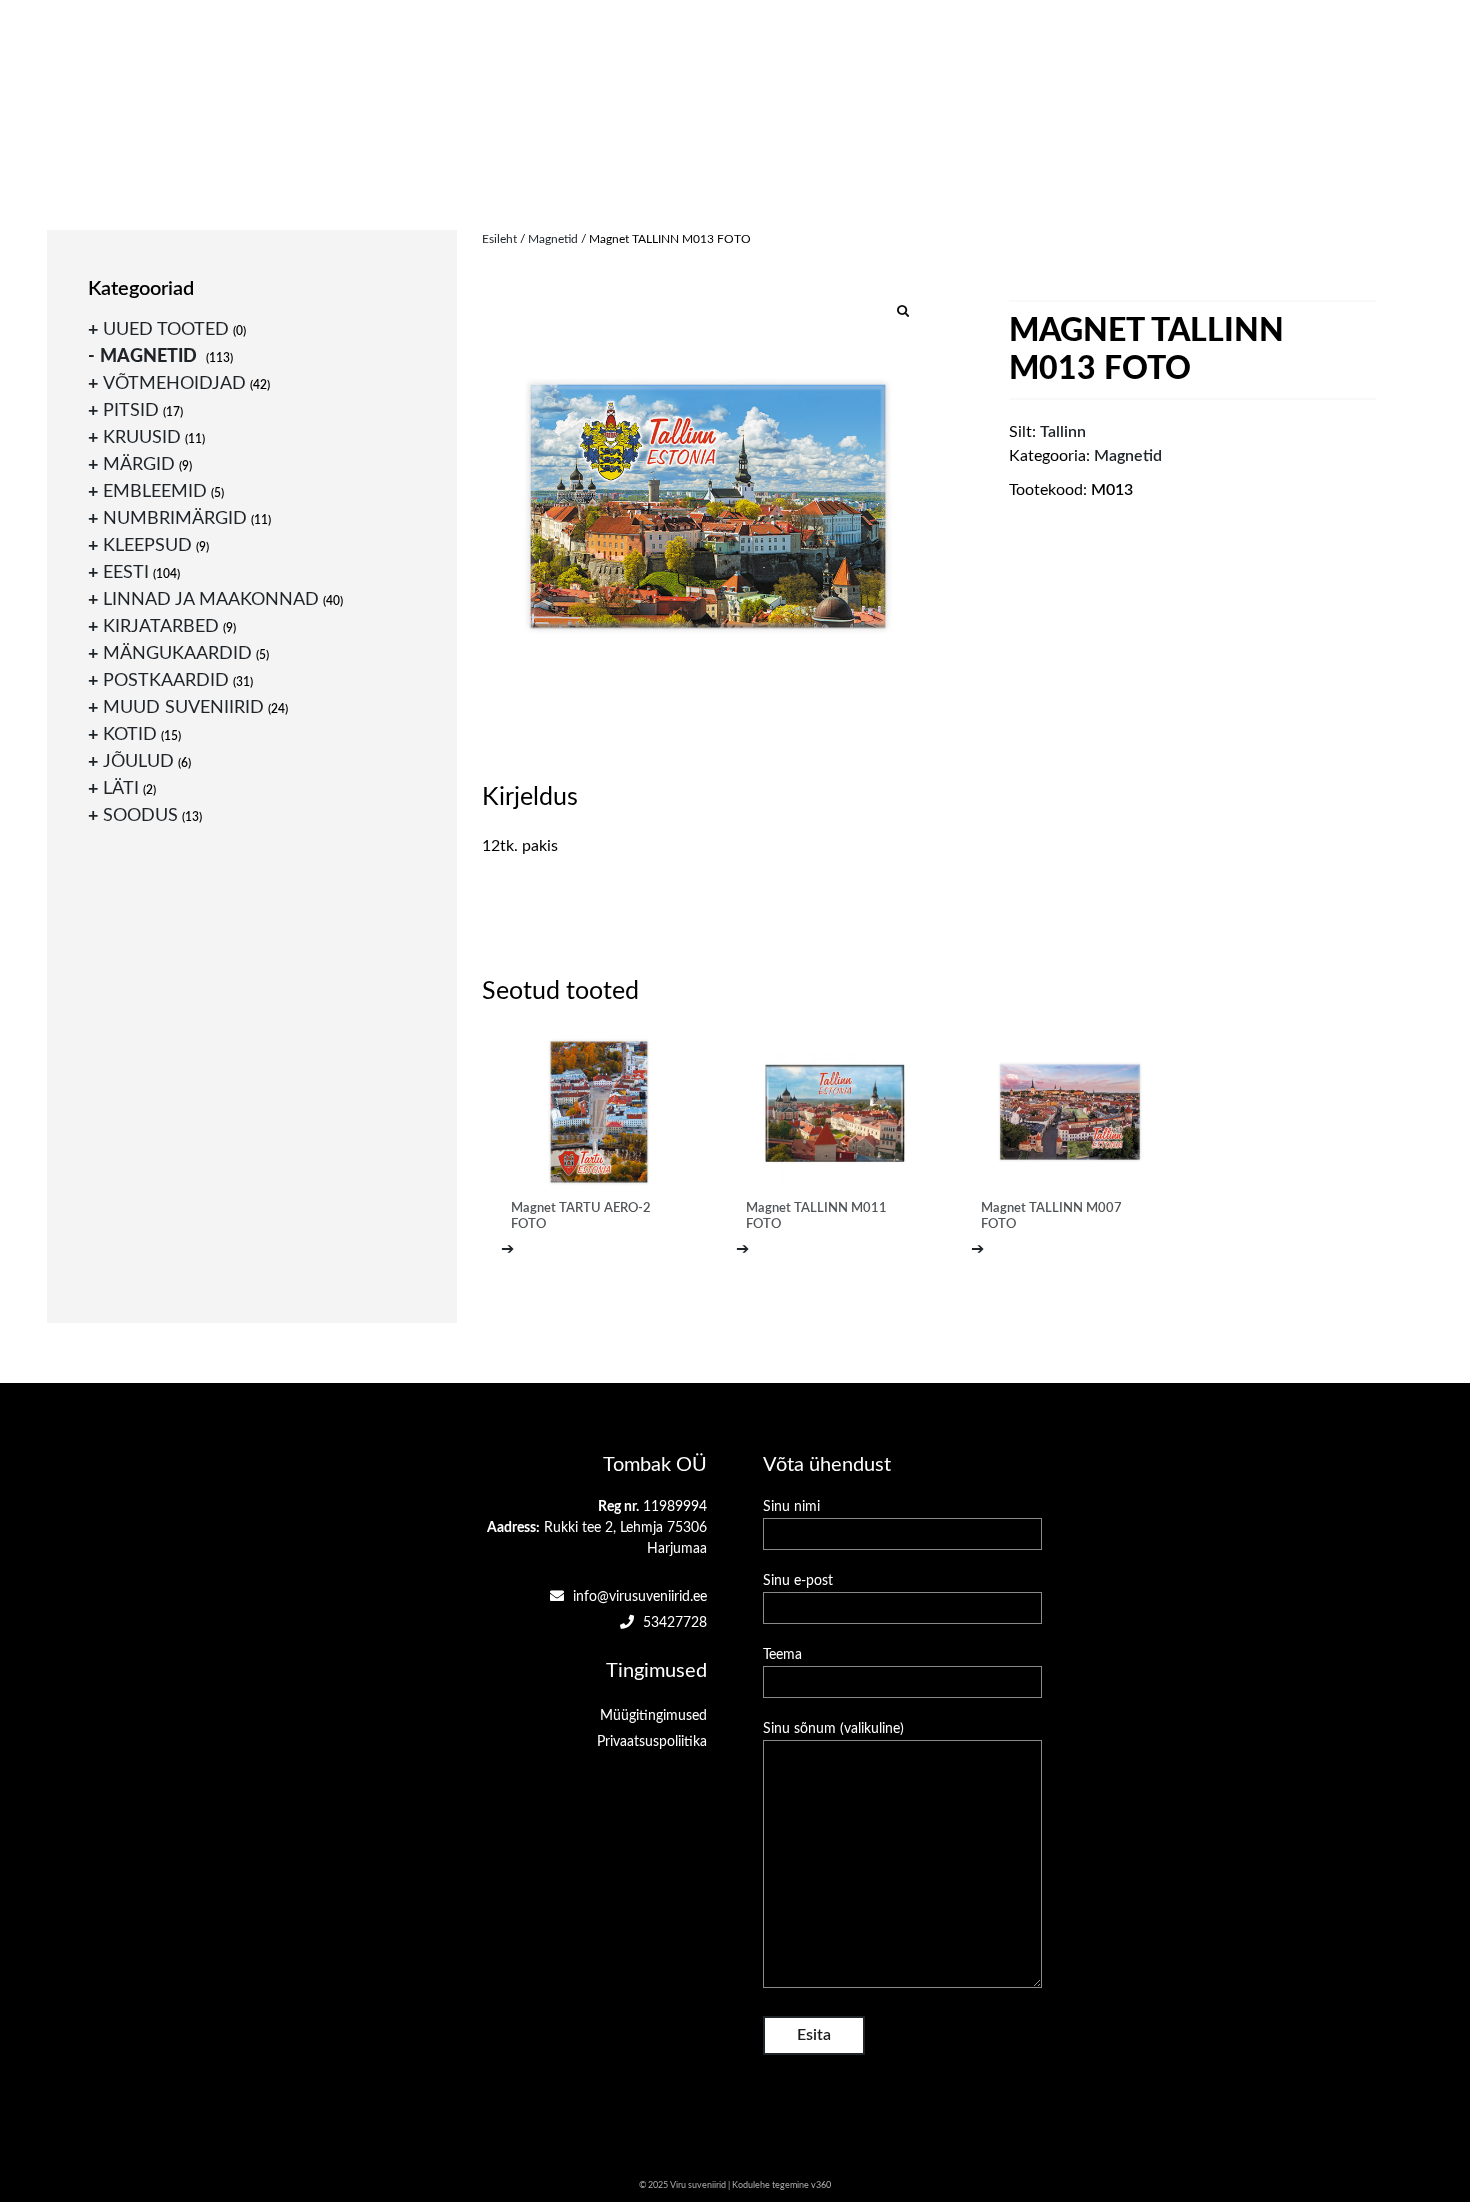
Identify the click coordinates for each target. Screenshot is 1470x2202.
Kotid (130, 735)
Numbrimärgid (175, 519)
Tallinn (1063, 432)
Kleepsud (147, 546)
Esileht (499, 239)
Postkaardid (166, 681)
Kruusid (142, 438)
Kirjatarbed (161, 627)
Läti (121, 789)
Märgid (139, 465)
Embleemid (155, 492)
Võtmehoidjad (174, 384)
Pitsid (131, 411)
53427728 (673, 1623)
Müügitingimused (653, 1716)
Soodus (140, 816)
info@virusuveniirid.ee (638, 1597)
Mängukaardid (177, 654)
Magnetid (553, 239)
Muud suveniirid (183, 708)
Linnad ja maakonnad (211, 600)
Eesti (126, 573)
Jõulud (138, 762)
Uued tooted (166, 330)
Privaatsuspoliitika (652, 1742)
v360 (821, 2185)
